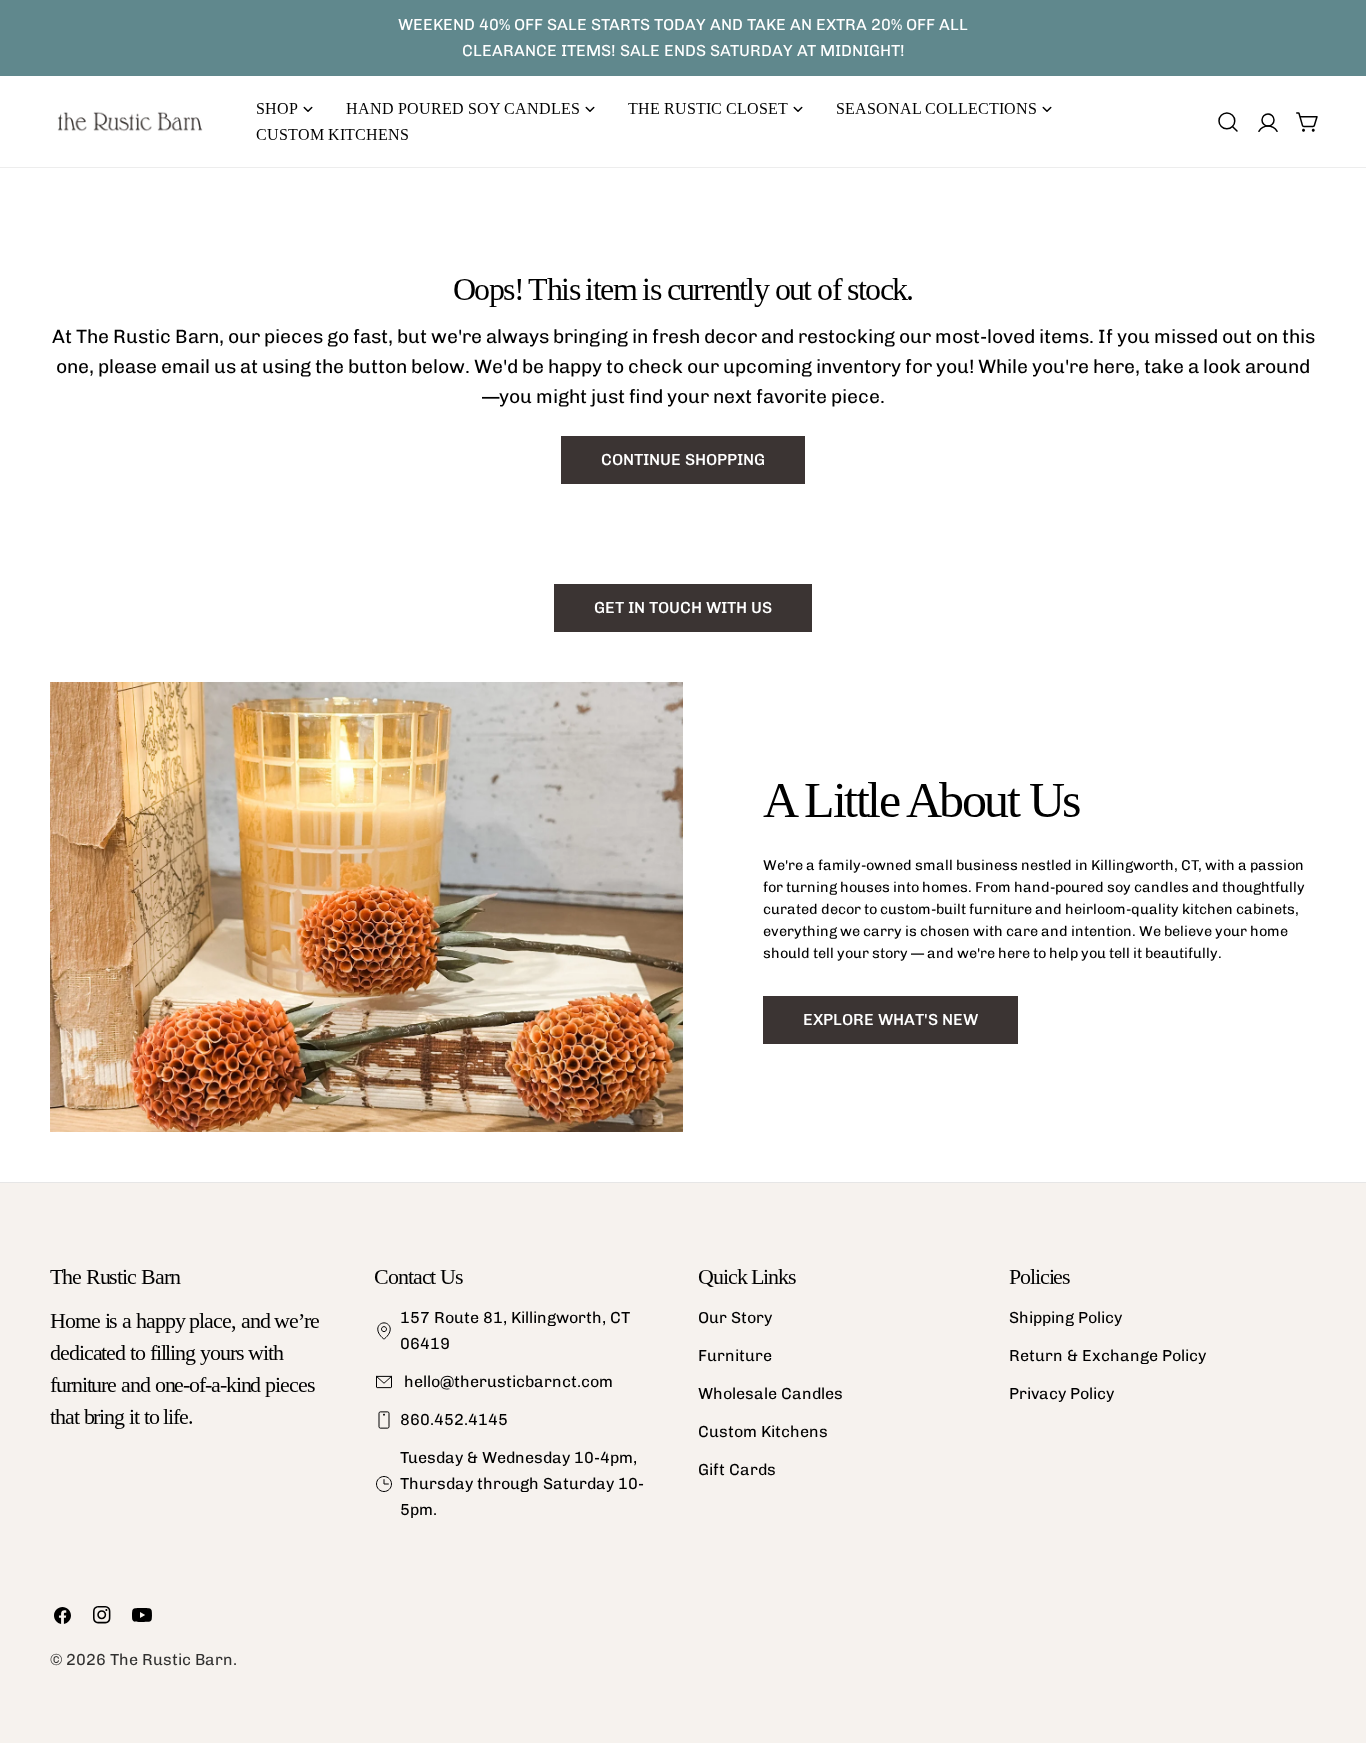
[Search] (1228, 122)
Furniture (735, 1355)
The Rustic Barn (171, 1659)
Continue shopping (683, 459)
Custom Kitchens (763, 1431)
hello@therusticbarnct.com (506, 1381)
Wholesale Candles (770, 1393)
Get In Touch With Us (683, 607)
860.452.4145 (454, 1419)
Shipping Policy (1065, 1317)
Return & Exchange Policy (1107, 1355)
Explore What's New (890, 1019)
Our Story (735, 1317)
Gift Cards (737, 1469)
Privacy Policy (1061, 1393)
